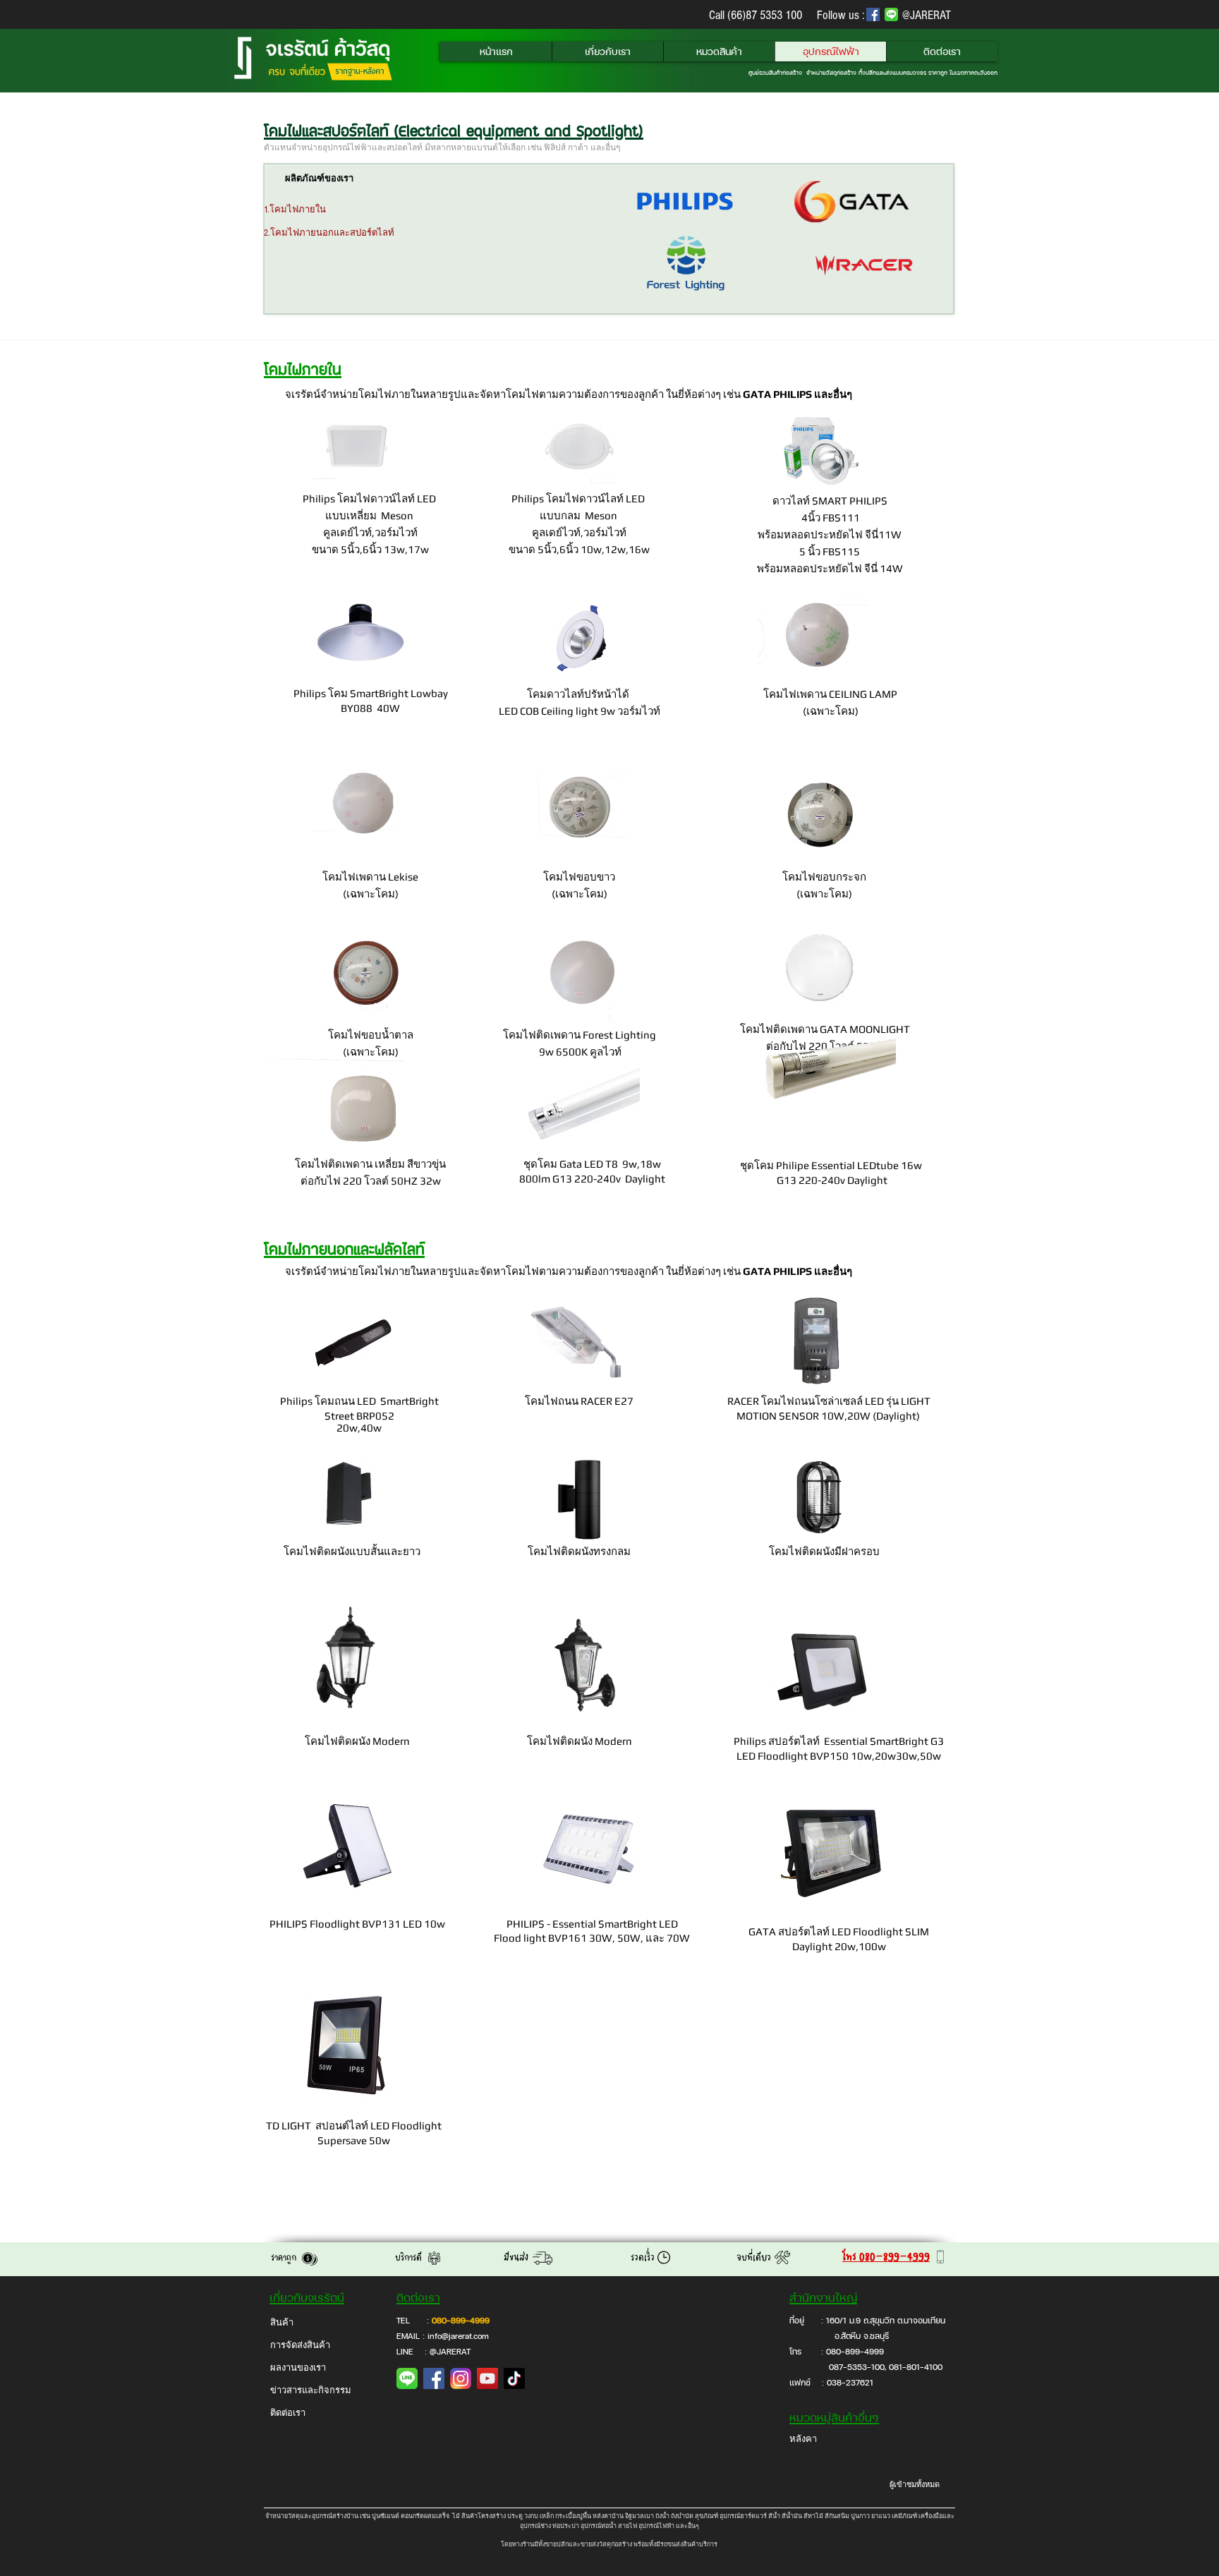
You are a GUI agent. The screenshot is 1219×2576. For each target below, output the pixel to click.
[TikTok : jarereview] (514, 2378)
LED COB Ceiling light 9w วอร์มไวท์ (580, 711)
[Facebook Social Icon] (873, 14)
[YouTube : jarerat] (487, 2378)
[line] (891, 14)
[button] (607, 52)
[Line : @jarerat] (407, 2378)
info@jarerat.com (458, 2336)
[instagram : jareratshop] (461, 2378)
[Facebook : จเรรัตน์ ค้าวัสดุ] (434, 2378)
